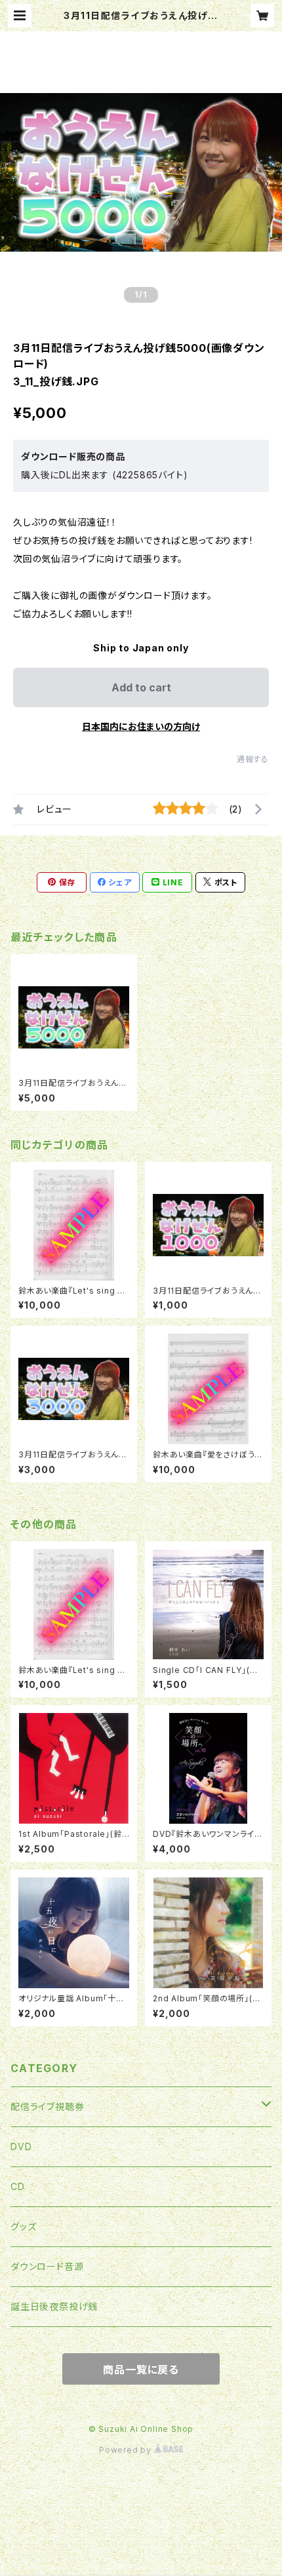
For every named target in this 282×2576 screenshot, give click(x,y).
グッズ (23, 2226)
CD (18, 2186)
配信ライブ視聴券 (47, 2106)
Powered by (127, 2450)
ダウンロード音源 (47, 2266)
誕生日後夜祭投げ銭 (54, 2306)
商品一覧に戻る (141, 2370)
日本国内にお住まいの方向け (141, 726)
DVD (21, 2146)
